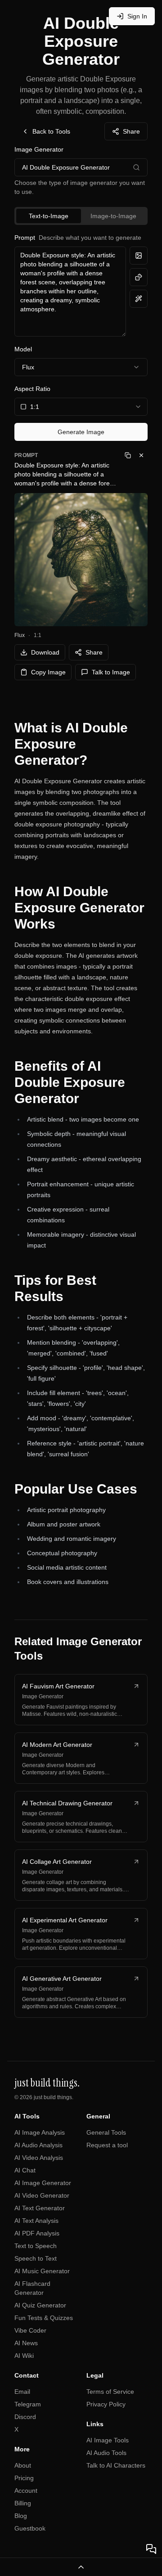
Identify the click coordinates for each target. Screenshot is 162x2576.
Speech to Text (36, 2258)
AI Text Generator (40, 2208)
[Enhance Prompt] (139, 299)
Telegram (28, 2404)
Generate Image (81, 432)
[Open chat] (151, 2549)
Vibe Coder (30, 2330)
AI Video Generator (42, 2195)
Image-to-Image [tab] (113, 216)
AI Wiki (24, 2356)
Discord (25, 2417)
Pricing (24, 2478)
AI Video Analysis (39, 2158)
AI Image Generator (43, 2183)
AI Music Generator (42, 2271)
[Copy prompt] (128, 455)
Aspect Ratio (32, 389)
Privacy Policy (106, 2404)
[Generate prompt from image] (139, 256)
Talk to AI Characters (116, 2465)
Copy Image (48, 672)
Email (22, 2392)
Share (131, 131)
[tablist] (81, 216)
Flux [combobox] (28, 367)
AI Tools (27, 2116)
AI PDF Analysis (37, 2233)
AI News (26, 2343)
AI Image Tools (108, 2440)
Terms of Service (110, 2392)
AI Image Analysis (40, 2132)
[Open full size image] (81, 560)
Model (23, 349)
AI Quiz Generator (40, 2305)
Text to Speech (36, 2246)
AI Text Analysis (36, 2221)
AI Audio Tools (106, 2453)
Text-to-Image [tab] (49, 216)
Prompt (78, 238)
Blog (21, 2516)
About (23, 2465)
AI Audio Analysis (38, 2145)
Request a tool (107, 2145)
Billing (23, 2503)
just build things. (54, 2097)
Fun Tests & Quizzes (44, 2318)
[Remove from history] (141, 455)
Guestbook (30, 2528)
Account (26, 2491)
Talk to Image (111, 672)
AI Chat (25, 2170)
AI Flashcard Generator (32, 2288)
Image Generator (39, 149)
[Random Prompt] (139, 277)
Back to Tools (51, 131)
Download (45, 652)
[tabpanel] (81, 337)
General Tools (106, 2132)
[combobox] (81, 407)
